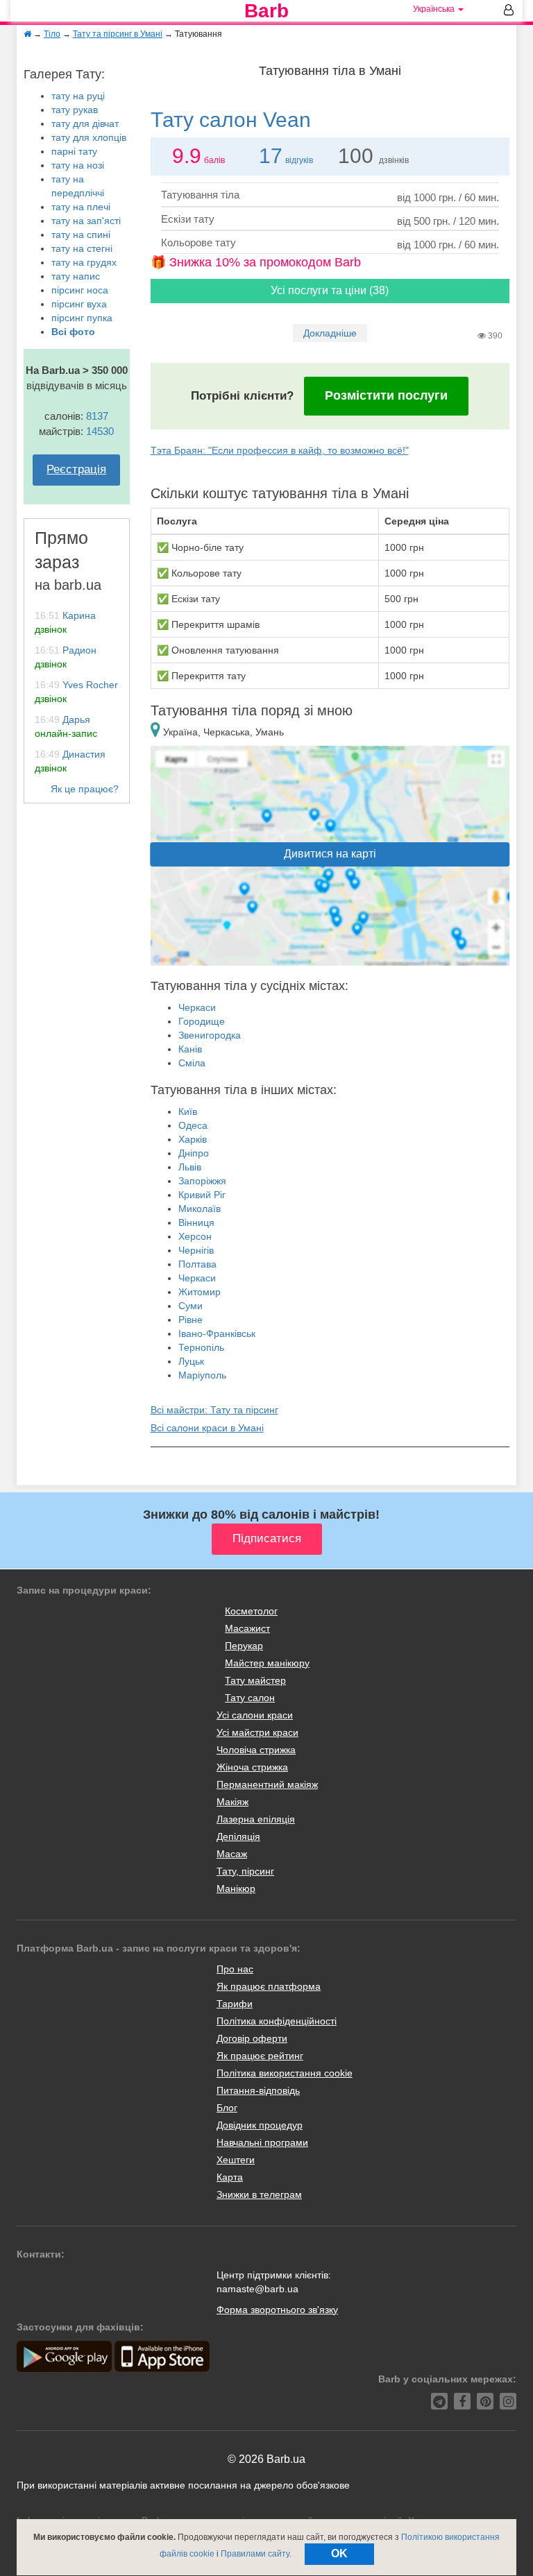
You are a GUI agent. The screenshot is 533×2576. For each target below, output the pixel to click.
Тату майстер (255, 1680)
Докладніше (330, 333)
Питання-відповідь (258, 2090)
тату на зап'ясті (86, 221)
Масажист (247, 1628)
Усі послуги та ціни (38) (330, 290)
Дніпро (194, 1153)
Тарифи (235, 2004)
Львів (190, 1167)
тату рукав (75, 110)
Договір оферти (252, 2038)
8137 (97, 416)
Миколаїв (200, 1209)
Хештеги (236, 2160)
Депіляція (238, 1836)
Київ (188, 1111)
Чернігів (196, 1250)
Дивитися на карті (330, 854)
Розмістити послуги (386, 395)
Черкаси (197, 1007)
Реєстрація (76, 469)
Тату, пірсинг (245, 1871)
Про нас (235, 1969)
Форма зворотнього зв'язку (277, 2310)
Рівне (191, 1320)
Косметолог (251, 1611)
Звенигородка (210, 1035)
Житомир (200, 1292)
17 (271, 156)
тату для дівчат (85, 123)
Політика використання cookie (285, 2073)
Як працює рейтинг (260, 2056)
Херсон (195, 1236)
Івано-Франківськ (217, 1333)
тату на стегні (82, 248)
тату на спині (81, 234)
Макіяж (232, 1802)
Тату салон (250, 1698)
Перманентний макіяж (267, 1784)
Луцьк (191, 1361)
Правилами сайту (255, 2554)
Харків (193, 1139)
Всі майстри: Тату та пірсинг (214, 1410)
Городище (202, 1021)
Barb (266, 11)
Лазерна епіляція (256, 1819)
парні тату (74, 151)
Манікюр (236, 1888)
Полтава (197, 1264)
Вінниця (196, 1222)
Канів (190, 1049)
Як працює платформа (269, 1986)
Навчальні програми (262, 2142)
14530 (100, 431)
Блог (227, 2108)
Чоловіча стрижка (256, 1750)
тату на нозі (78, 165)
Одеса (193, 1125)
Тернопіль (201, 1347)
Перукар (244, 1646)
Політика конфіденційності (277, 2021)
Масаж (232, 1854)
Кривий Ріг (202, 1195)
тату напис (76, 276)
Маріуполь (202, 1375)
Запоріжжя (202, 1181)
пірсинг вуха (79, 304)
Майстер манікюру (267, 1663)
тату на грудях (84, 262)
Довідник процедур (260, 2125)
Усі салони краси (255, 1715)
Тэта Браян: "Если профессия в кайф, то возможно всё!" (280, 450)
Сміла (192, 1063)
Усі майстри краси (257, 1732)
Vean (231, 120)
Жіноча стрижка (252, 1767)
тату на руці (78, 96)
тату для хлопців (89, 137)
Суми (191, 1306)
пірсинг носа (80, 290)
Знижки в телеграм (259, 2194)
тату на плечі (81, 207)
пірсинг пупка (82, 318)
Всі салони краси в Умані (207, 1428)
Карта (230, 2177)
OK (339, 2553)
